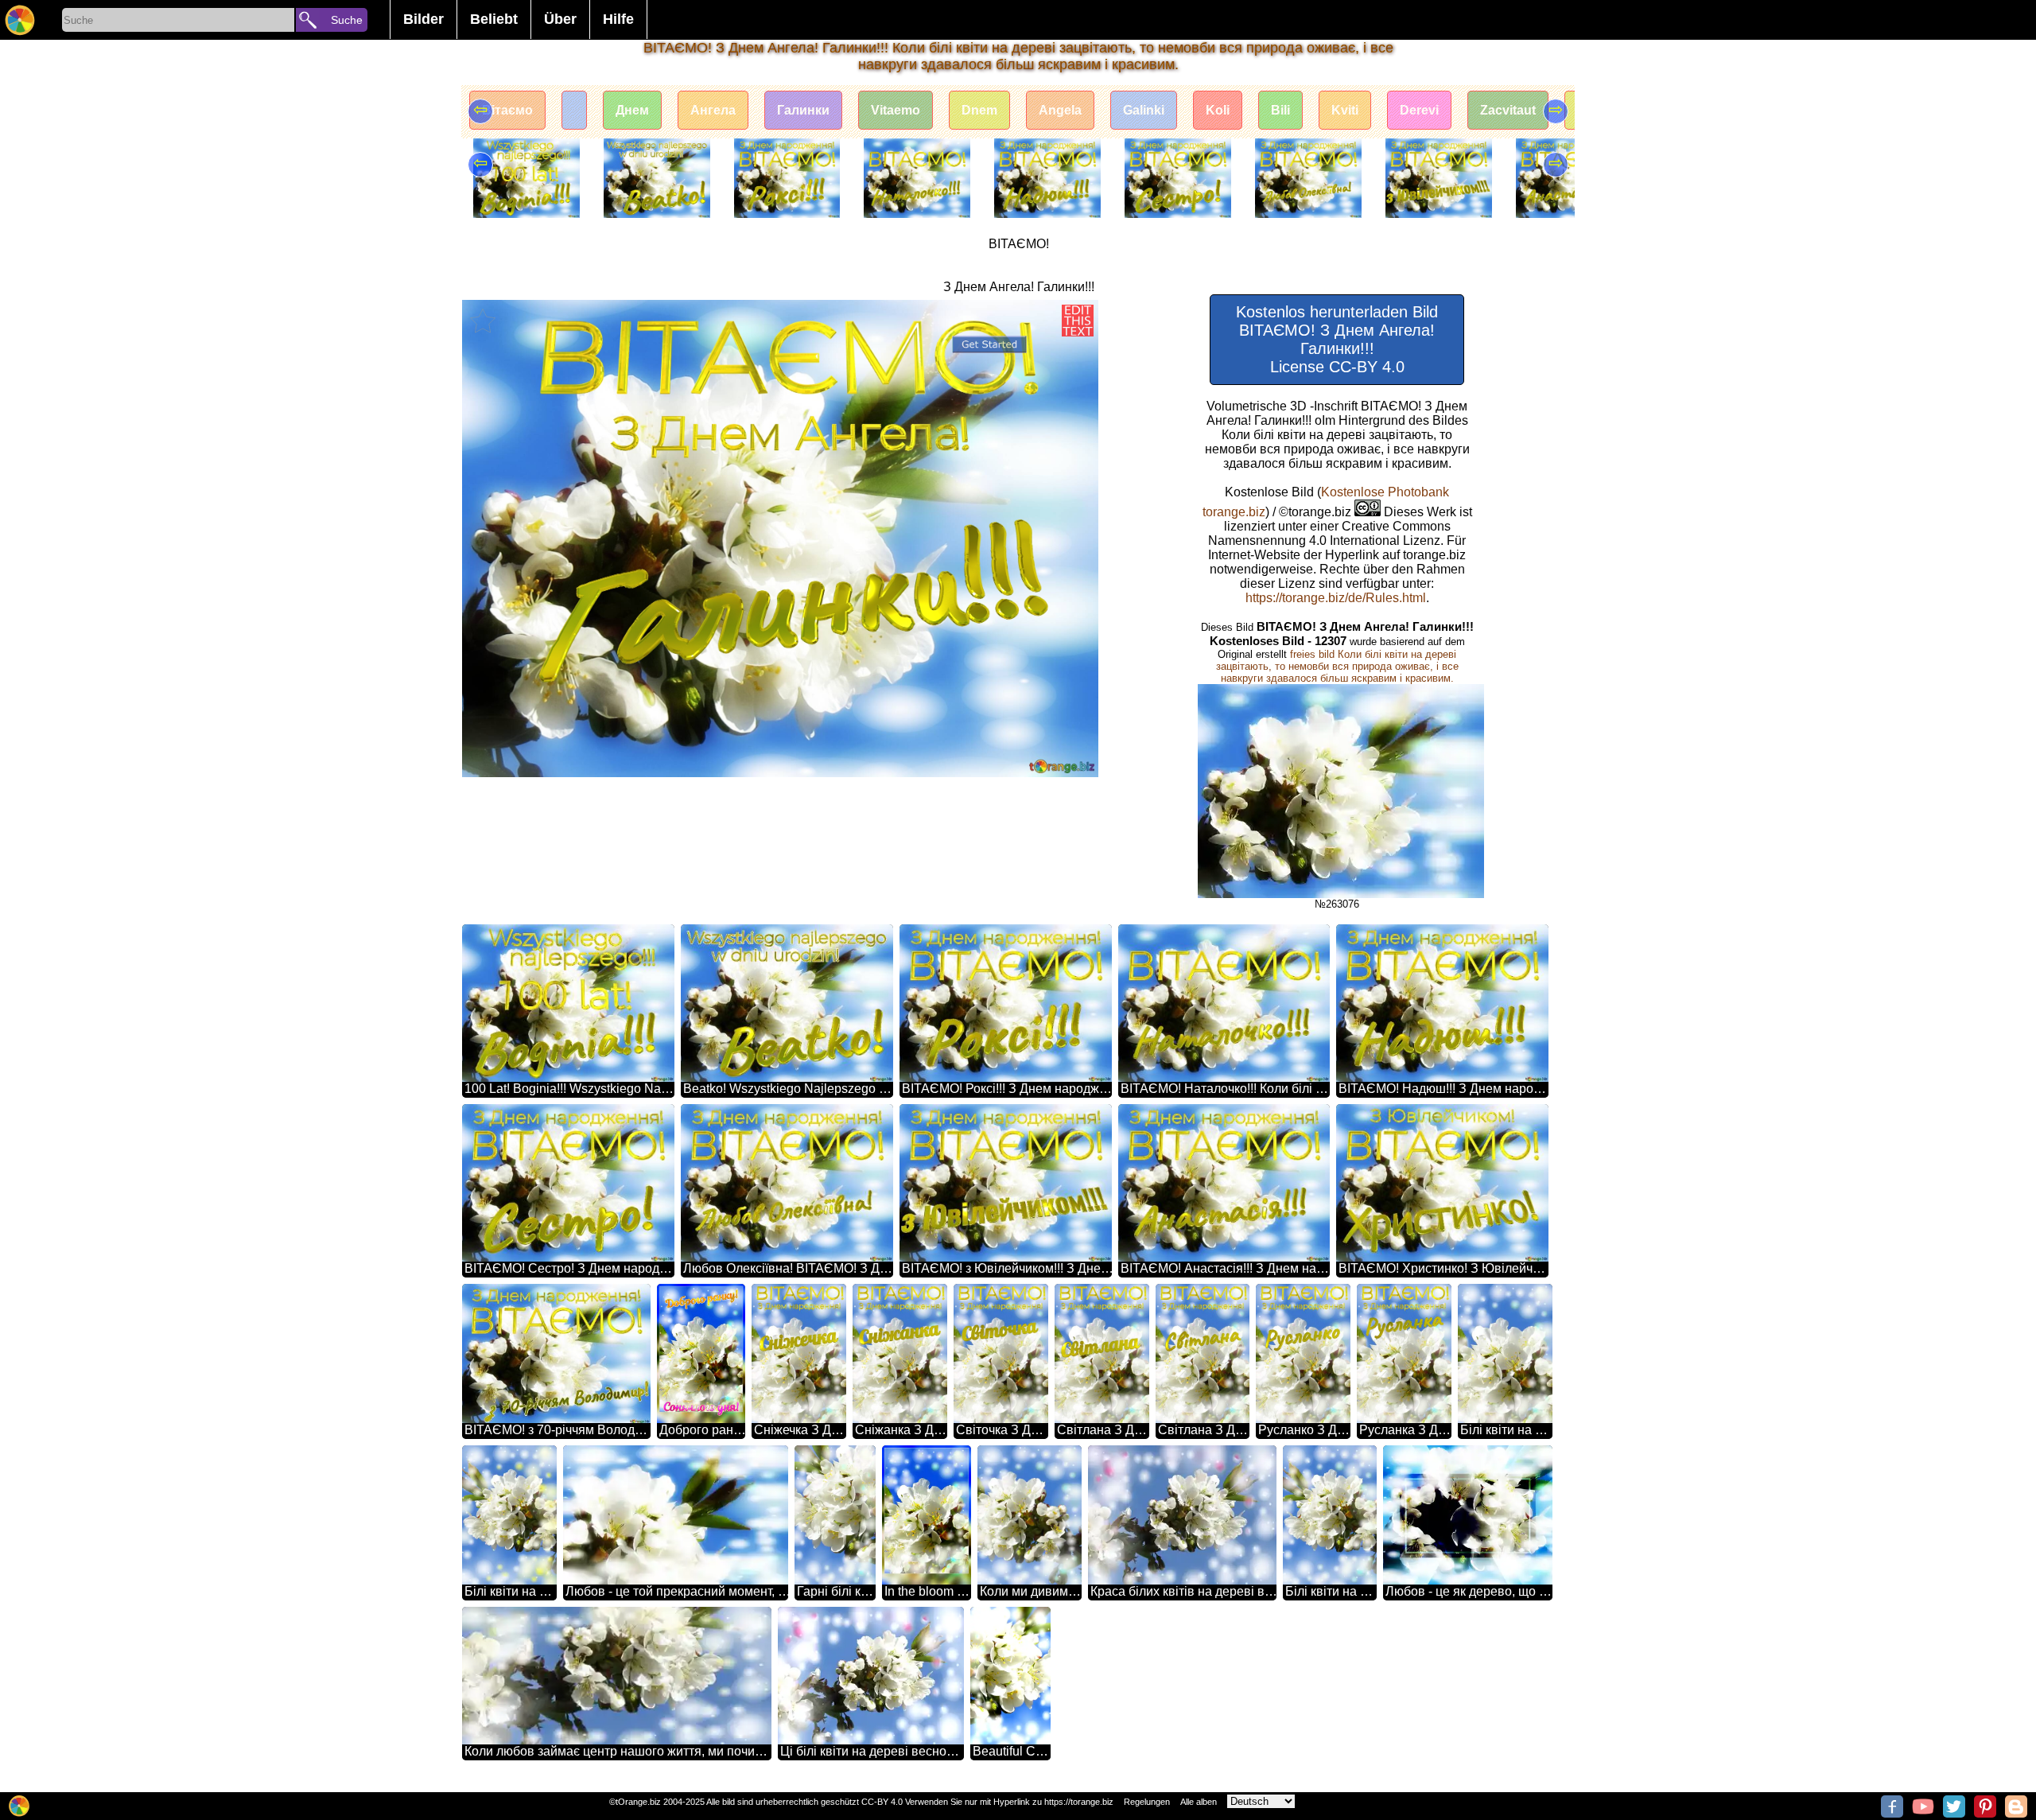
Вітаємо (507, 110)
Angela (1060, 110)
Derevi (1419, 110)
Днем (632, 110)
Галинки (803, 110)
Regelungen (1147, 1802)
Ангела (713, 110)
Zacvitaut (1508, 110)
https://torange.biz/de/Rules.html (1336, 598)
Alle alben (1199, 1802)
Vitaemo (896, 110)
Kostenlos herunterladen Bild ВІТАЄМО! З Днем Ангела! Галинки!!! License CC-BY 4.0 (1337, 339)
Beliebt (494, 19)
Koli (1218, 110)
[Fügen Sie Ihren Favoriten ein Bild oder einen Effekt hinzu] (483, 321)
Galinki (1144, 110)
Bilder (424, 19)
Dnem (979, 110)
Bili (1280, 110)
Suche (347, 20)
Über (560, 19)
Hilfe (618, 19)
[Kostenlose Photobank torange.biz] (20, 20)
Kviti (1345, 110)
